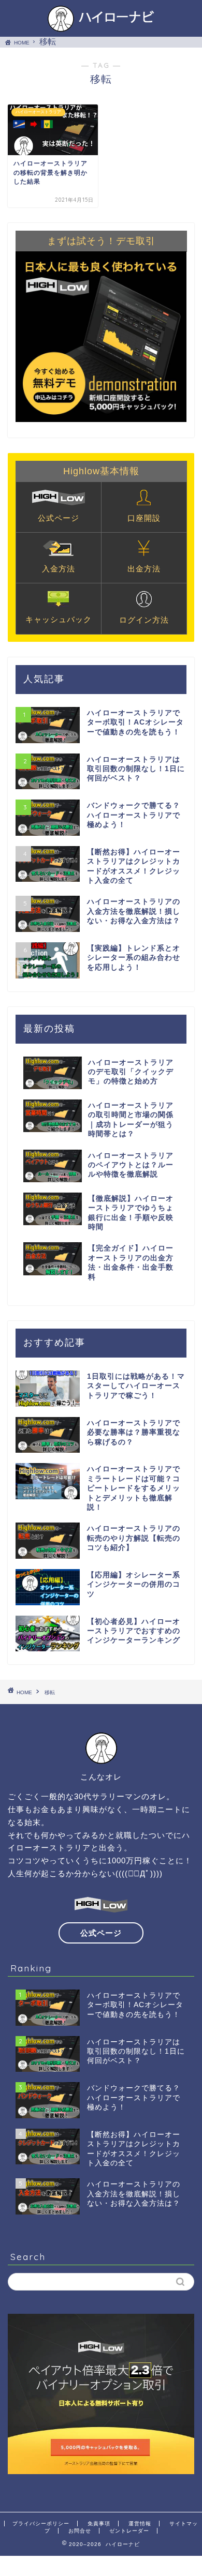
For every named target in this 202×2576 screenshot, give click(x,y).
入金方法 (59, 569)
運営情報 (140, 2524)
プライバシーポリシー (41, 2524)
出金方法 (144, 569)
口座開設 (144, 518)
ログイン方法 (144, 620)
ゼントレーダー (129, 2531)
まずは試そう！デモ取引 (101, 241)
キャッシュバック (59, 619)
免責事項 (99, 2524)
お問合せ (80, 2531)
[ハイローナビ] (101, 26)
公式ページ (59, 518)
